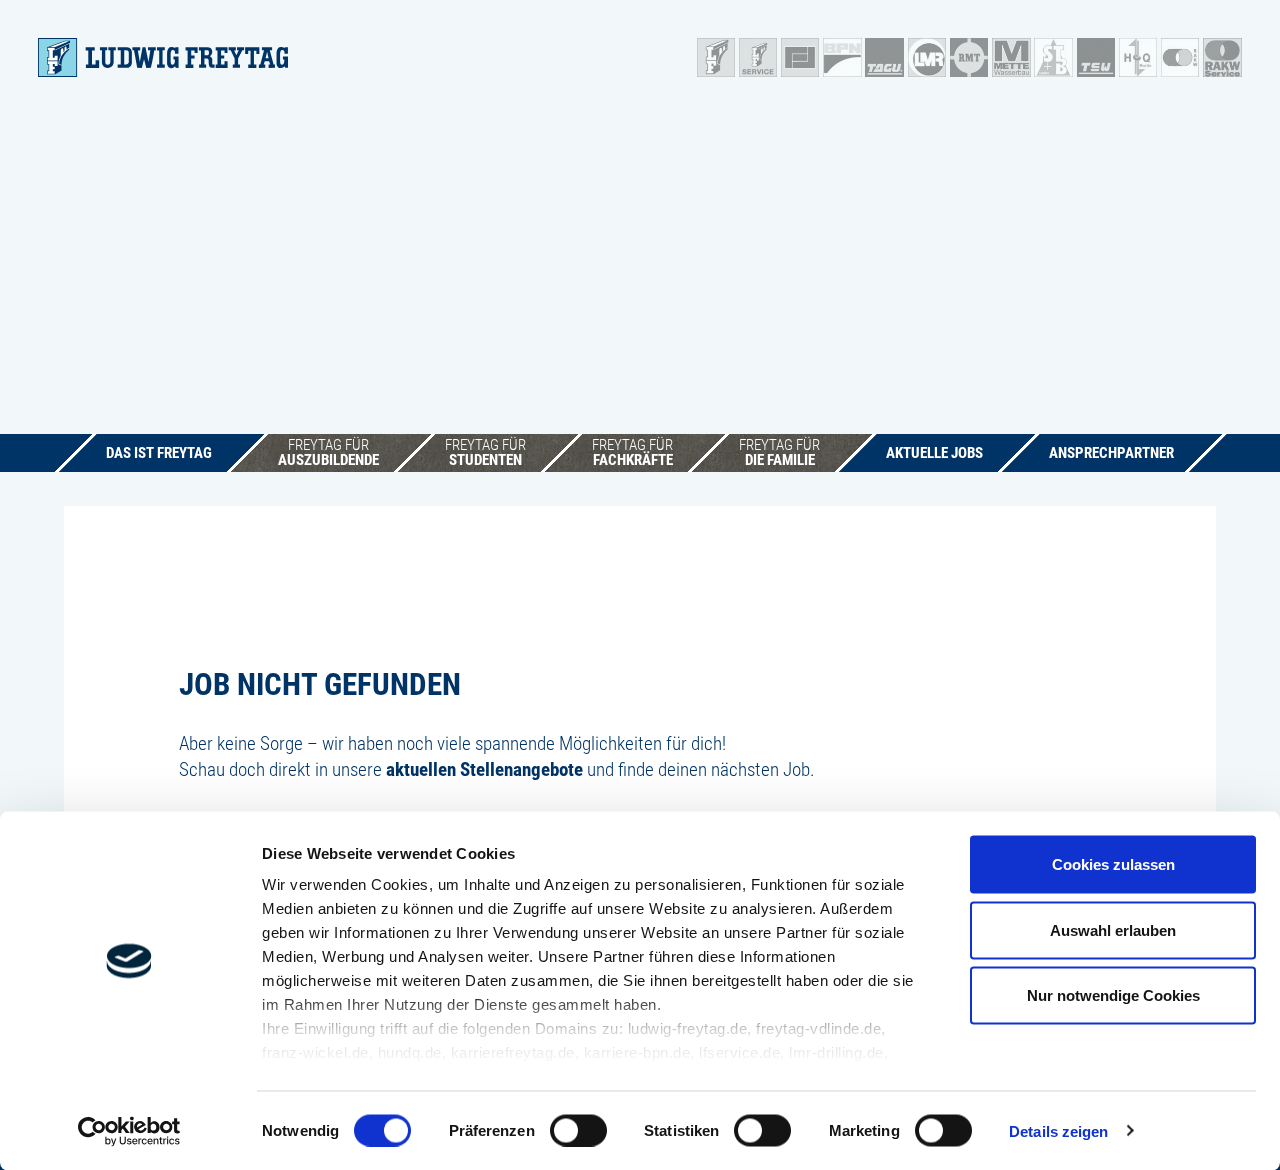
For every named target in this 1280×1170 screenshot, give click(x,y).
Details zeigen (1058, 1130)
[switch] (578, 1130)
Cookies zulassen (1113, 864)
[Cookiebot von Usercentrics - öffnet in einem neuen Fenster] (129, 1131)
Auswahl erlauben (1113, 929)
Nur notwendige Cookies (1113, 995)
